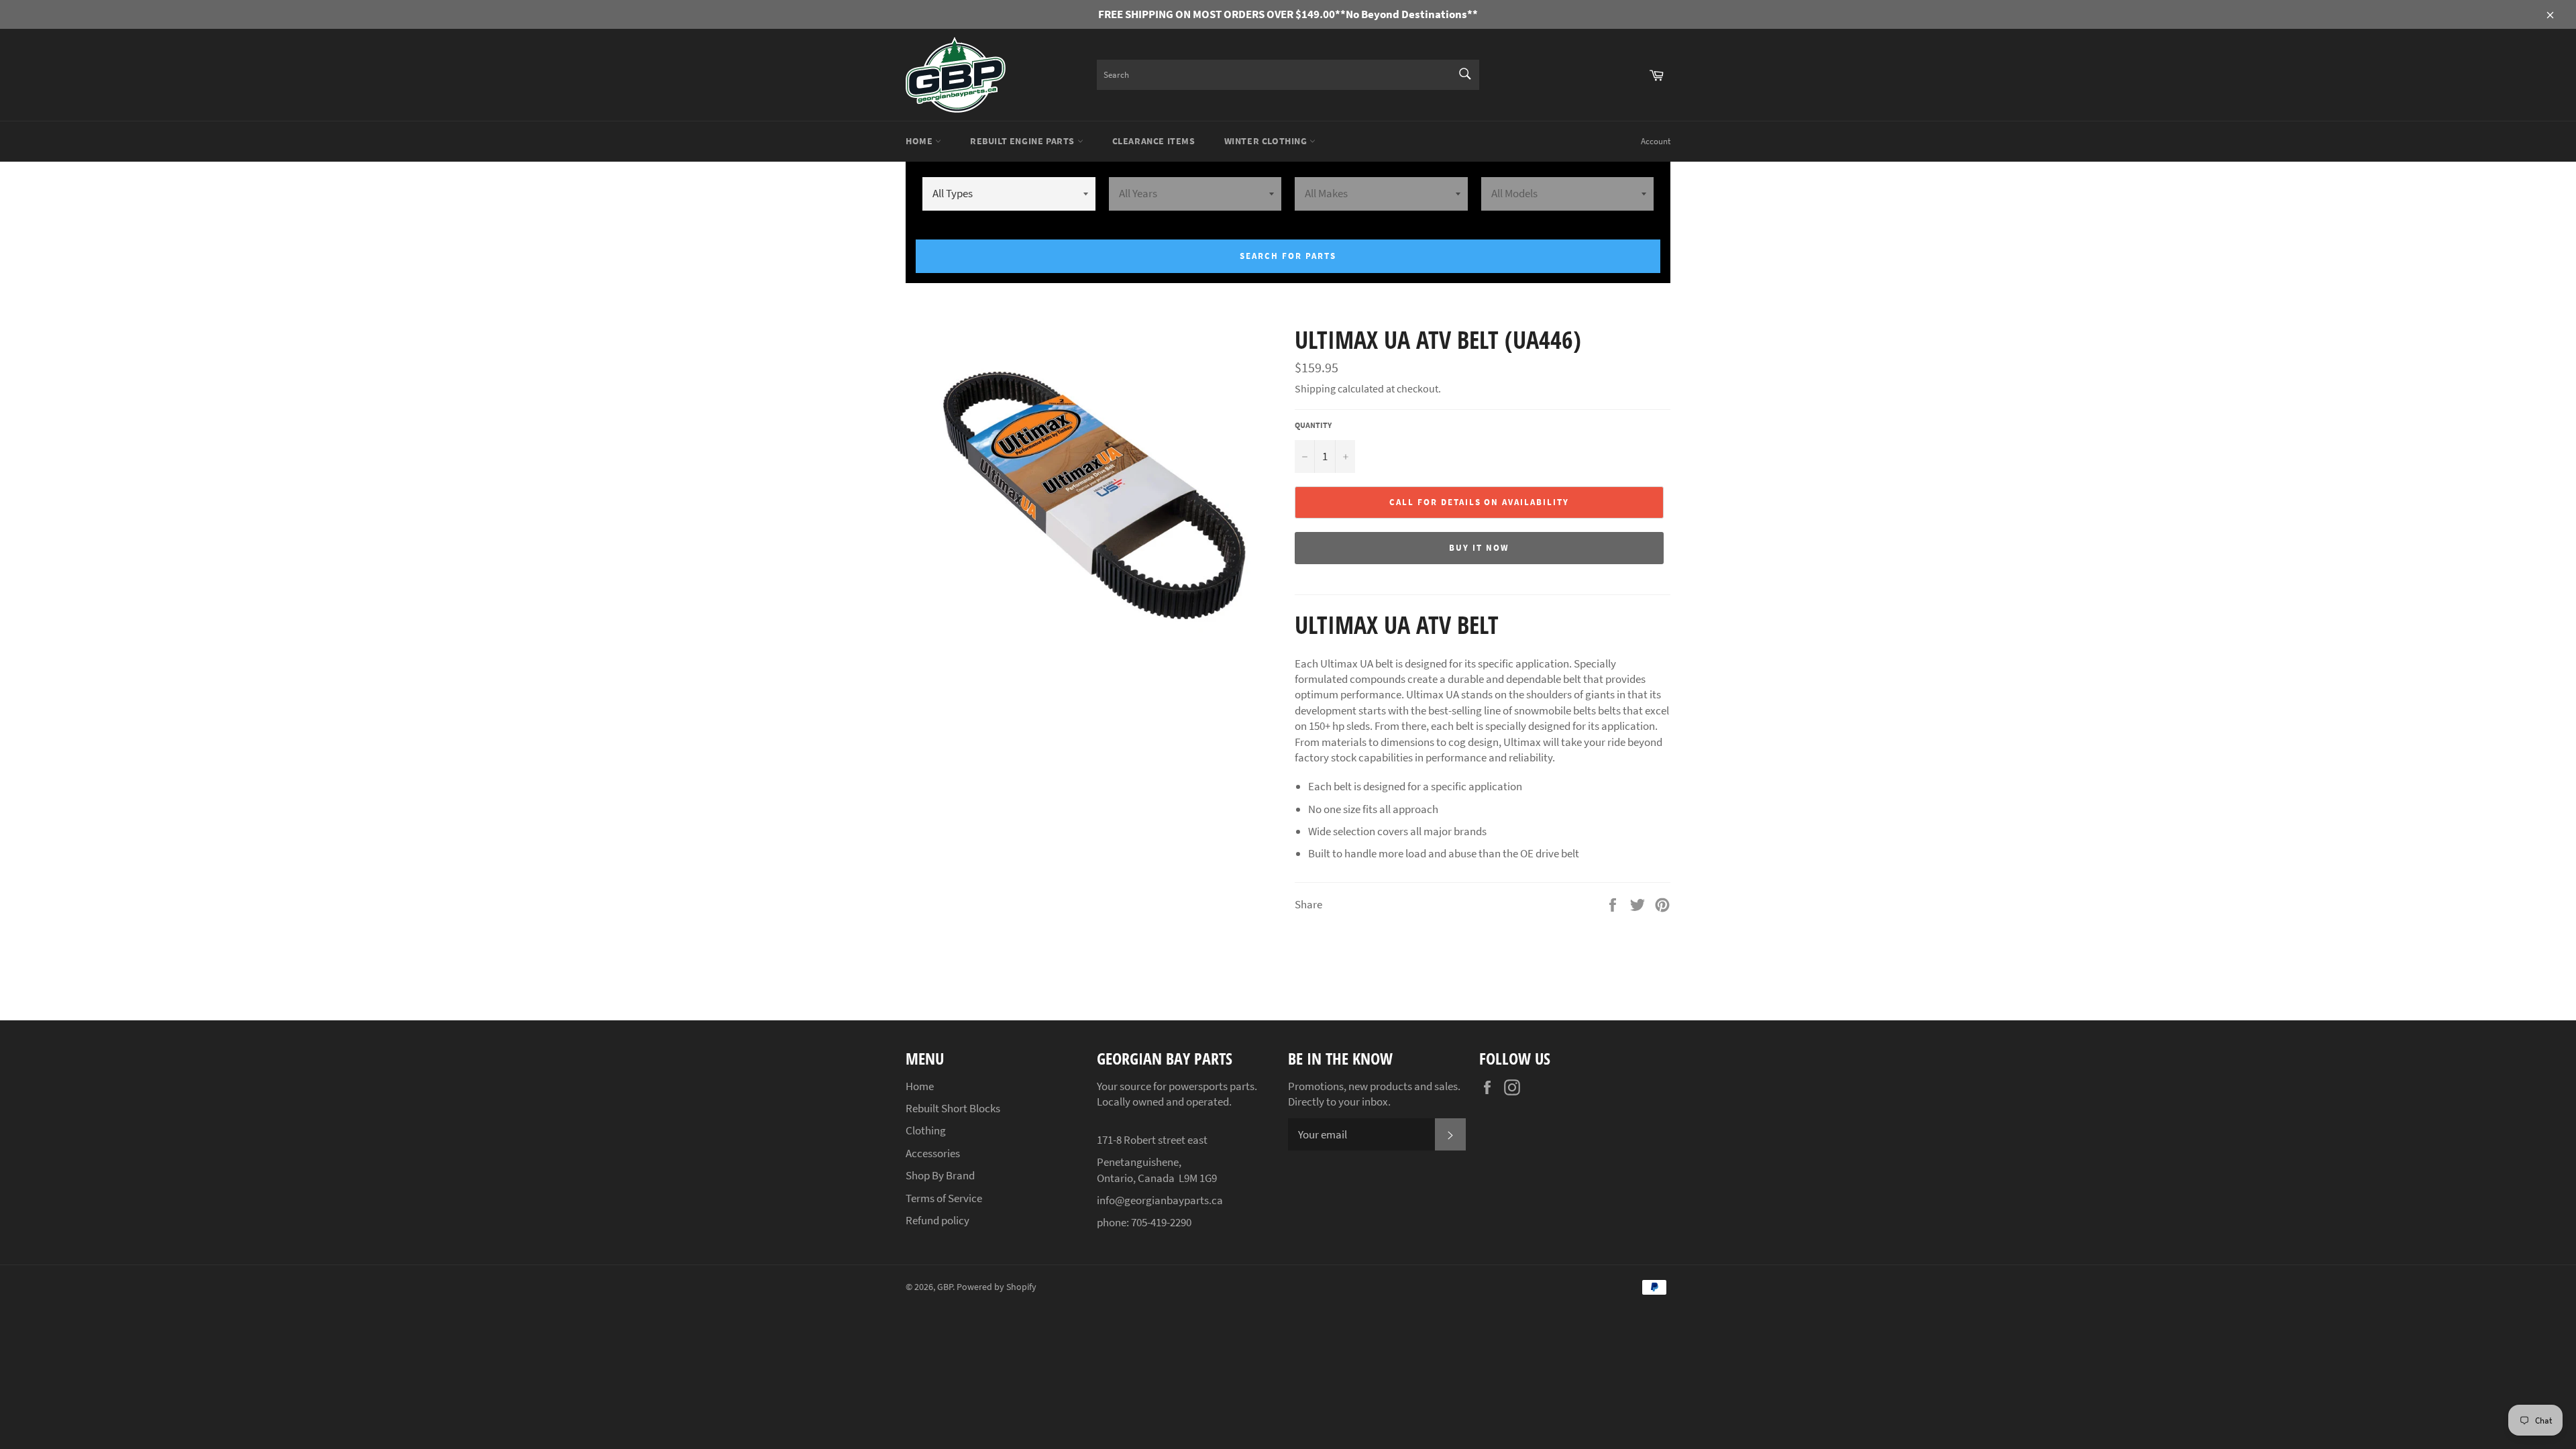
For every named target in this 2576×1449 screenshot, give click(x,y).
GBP (945, 1287)
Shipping (1315, 388)
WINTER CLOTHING (1267, 141)
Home (920, 141)
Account (1656, 141)
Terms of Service (944, 1198)
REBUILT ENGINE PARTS (1024, 141)
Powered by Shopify (997, 1287)
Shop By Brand (940, 1175)
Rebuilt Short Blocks (953, 1108)
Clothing (926, 1130)
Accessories (933, 1153)
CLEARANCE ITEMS (1154, 141)
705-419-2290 (1161, 1222)
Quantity (1313, 425)
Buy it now (1479, 548)
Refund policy (937, 1220)
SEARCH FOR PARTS (1288, 256)
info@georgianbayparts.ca (1160, 1200)
